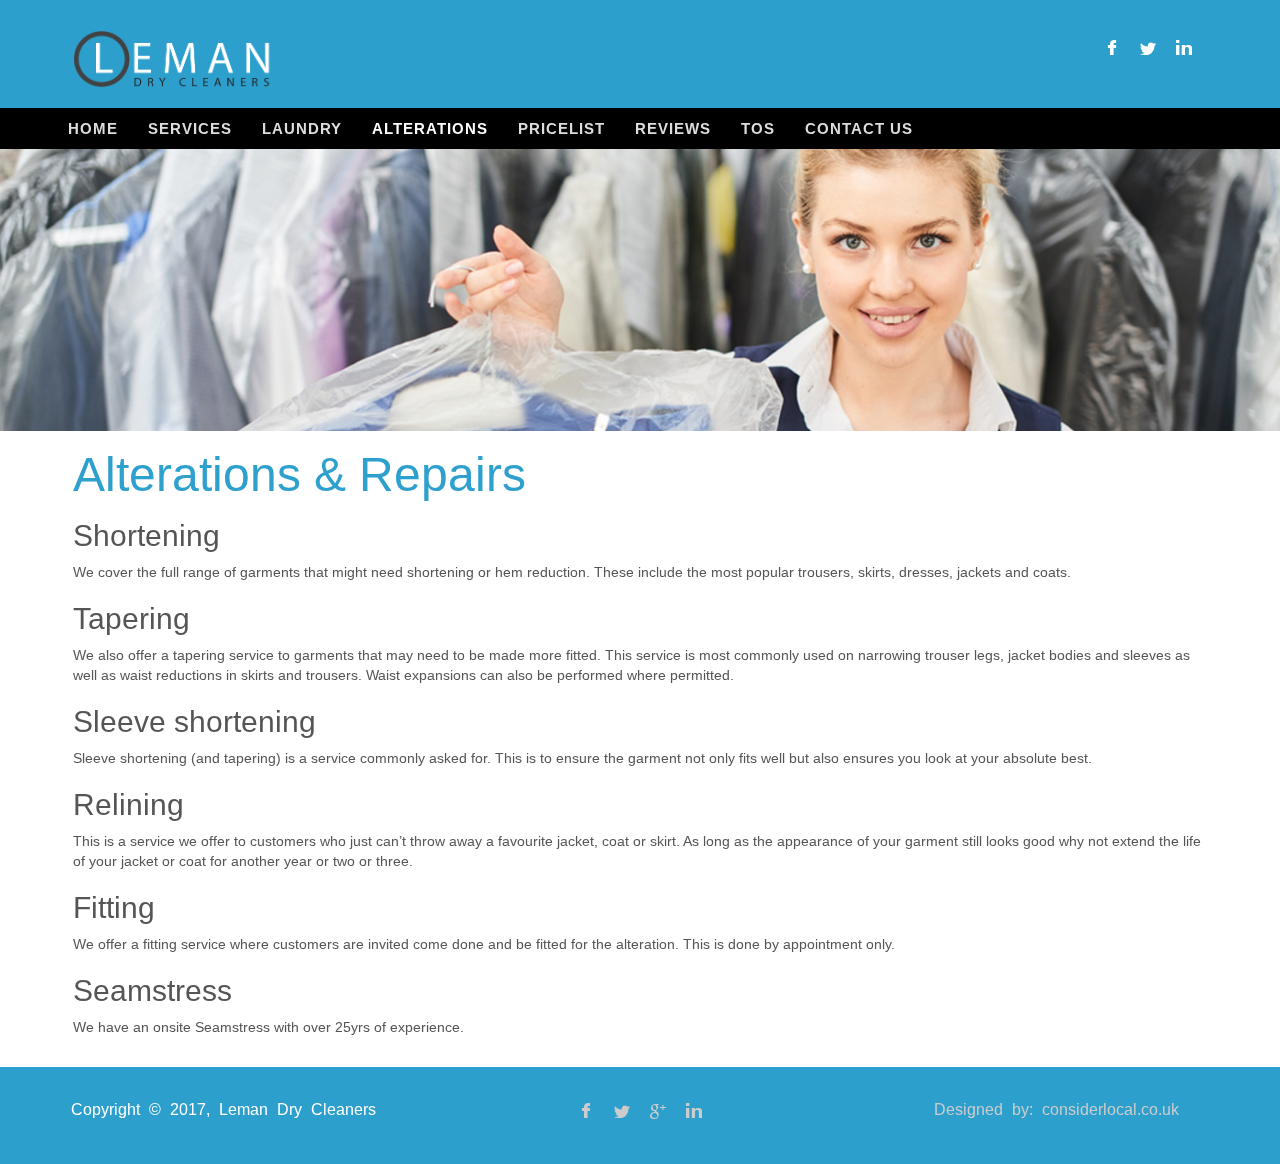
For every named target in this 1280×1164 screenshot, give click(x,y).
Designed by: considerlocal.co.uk (1056, 1109)
